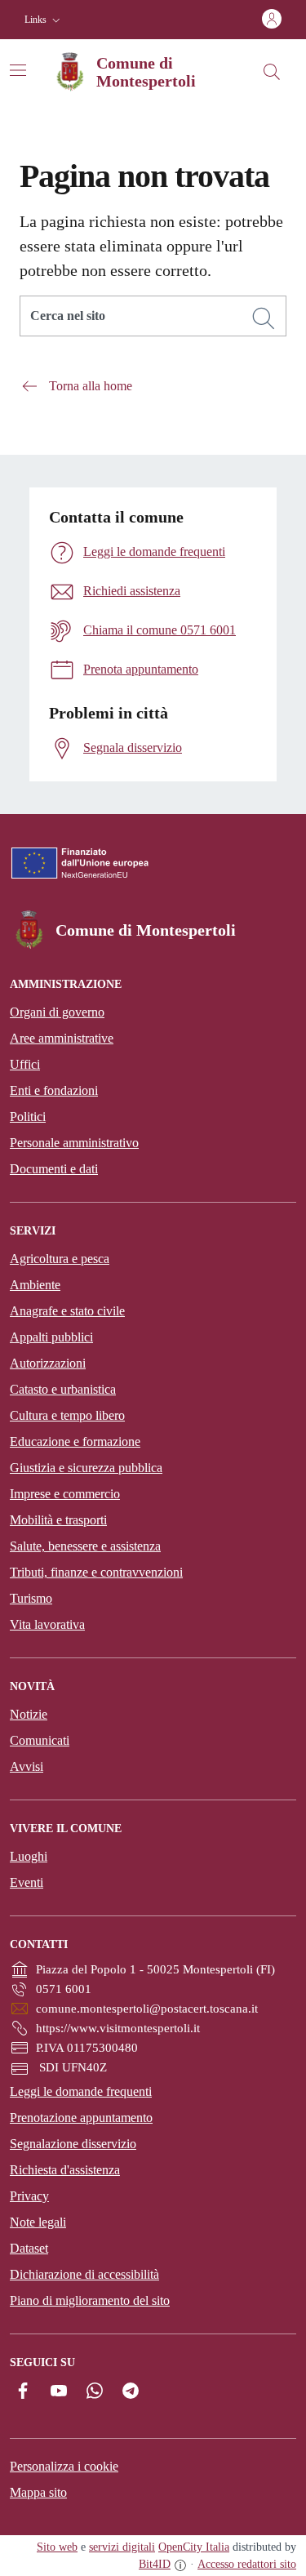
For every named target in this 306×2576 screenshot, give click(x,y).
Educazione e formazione (75, 1441)
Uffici (25, 1064)
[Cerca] (264, 318)
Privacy (29, 2196)
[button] (44, 20)
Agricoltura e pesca (60, 1259)
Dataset (29, 2248)
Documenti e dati (54, 1169)
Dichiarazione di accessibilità (84, 2274)
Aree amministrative (62, 1038)
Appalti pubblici (51, 1337)
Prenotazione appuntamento (81, 2118)
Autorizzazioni (48, 1363)
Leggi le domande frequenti (81, 2091)
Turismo (31, 1598)
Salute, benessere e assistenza (85, 1546)
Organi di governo (57, 1012)
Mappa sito (38, 2492)
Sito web (57, 2547)
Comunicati (40, 1740)
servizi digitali (122, 2547)
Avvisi (27, 1766)
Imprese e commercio (65, 1494)
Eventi (27, 1882)
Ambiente (35, 1285)
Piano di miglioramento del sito (90, 2300)
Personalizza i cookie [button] (64, 2466)
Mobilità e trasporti (58, 1520)
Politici (28, 1117)
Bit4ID (155, 2564)
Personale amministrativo (74, 1143)
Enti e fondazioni (54, 1090)
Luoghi (29, 1856)
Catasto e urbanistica (63, 1389)
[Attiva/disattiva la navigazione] (18, 70)
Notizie (29, 1714)
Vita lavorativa (47, 1624)
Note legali (38, 2222)
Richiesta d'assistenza (65, 2170)
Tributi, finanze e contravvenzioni (96, 1572)
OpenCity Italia (194, 2547)
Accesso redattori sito (247, 2564)
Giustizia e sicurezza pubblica (86, 1468)
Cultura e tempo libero (67, 1415)
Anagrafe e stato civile (67, 1311)
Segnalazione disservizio (73, 2144)
